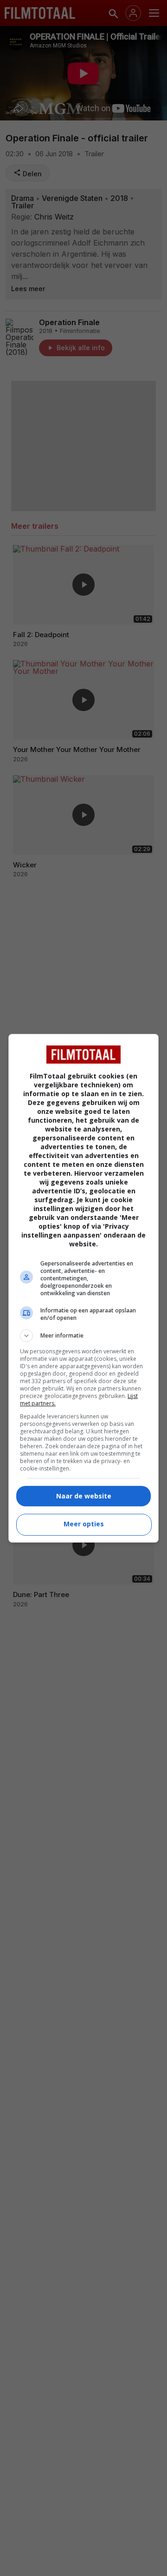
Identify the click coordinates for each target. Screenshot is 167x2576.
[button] (83, 1336)
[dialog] (83, 1288)
